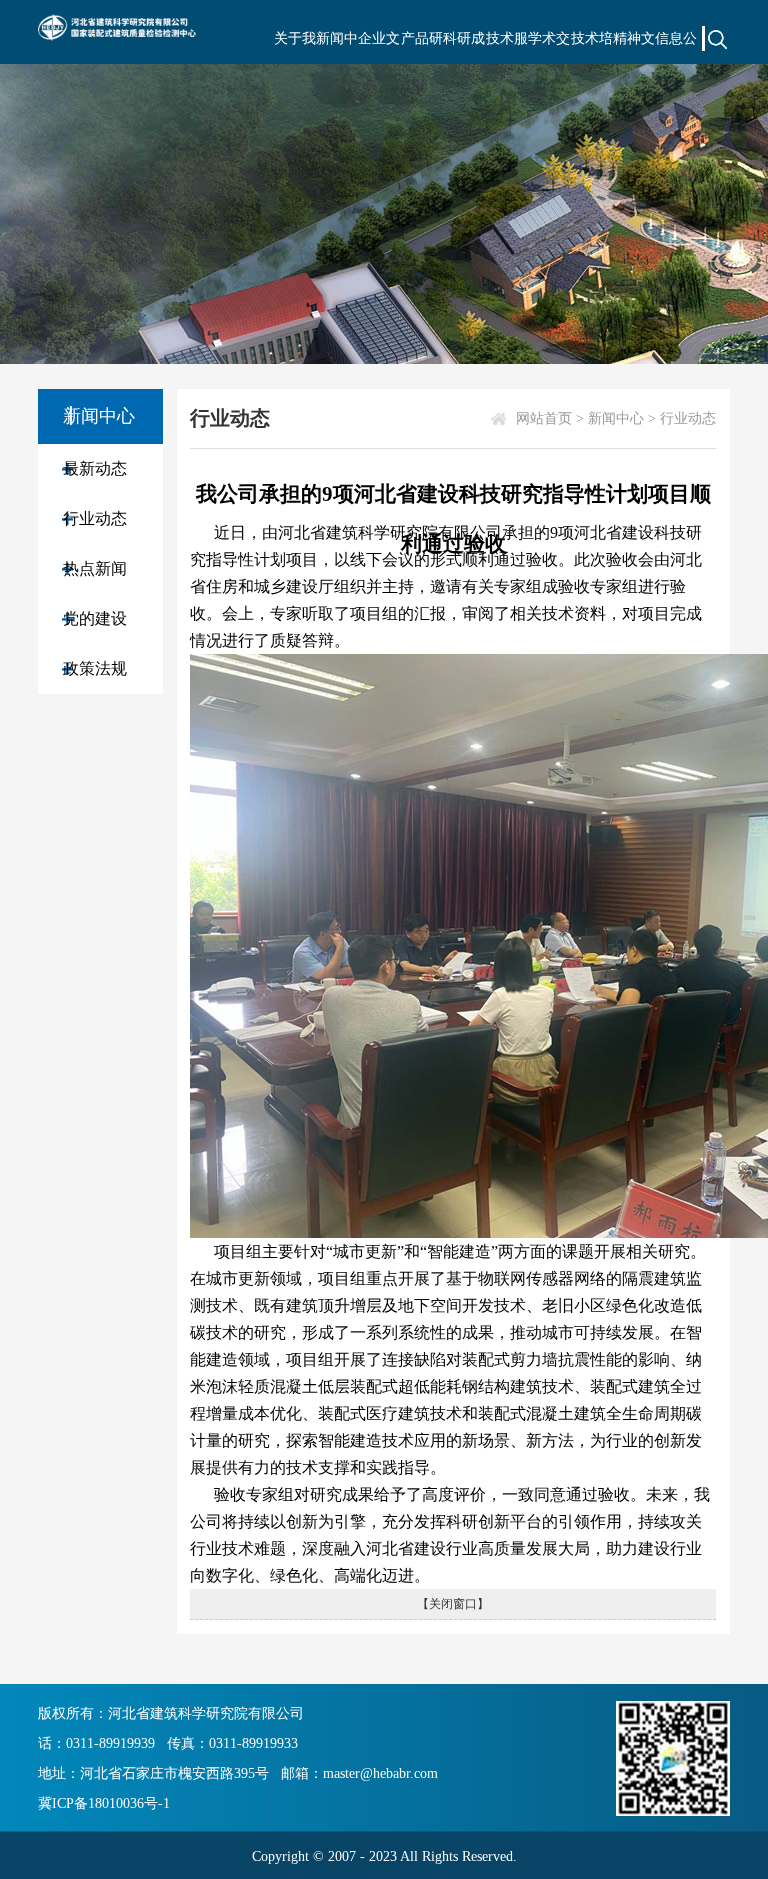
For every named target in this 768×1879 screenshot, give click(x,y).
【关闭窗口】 (453, 1604)
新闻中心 (616, 418)
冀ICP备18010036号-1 (104, 1803)
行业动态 (95, 518)
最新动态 (95, 468)
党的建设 (95, 618)
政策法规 (95, 668)
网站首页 (544, 418)
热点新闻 (95, 568)
